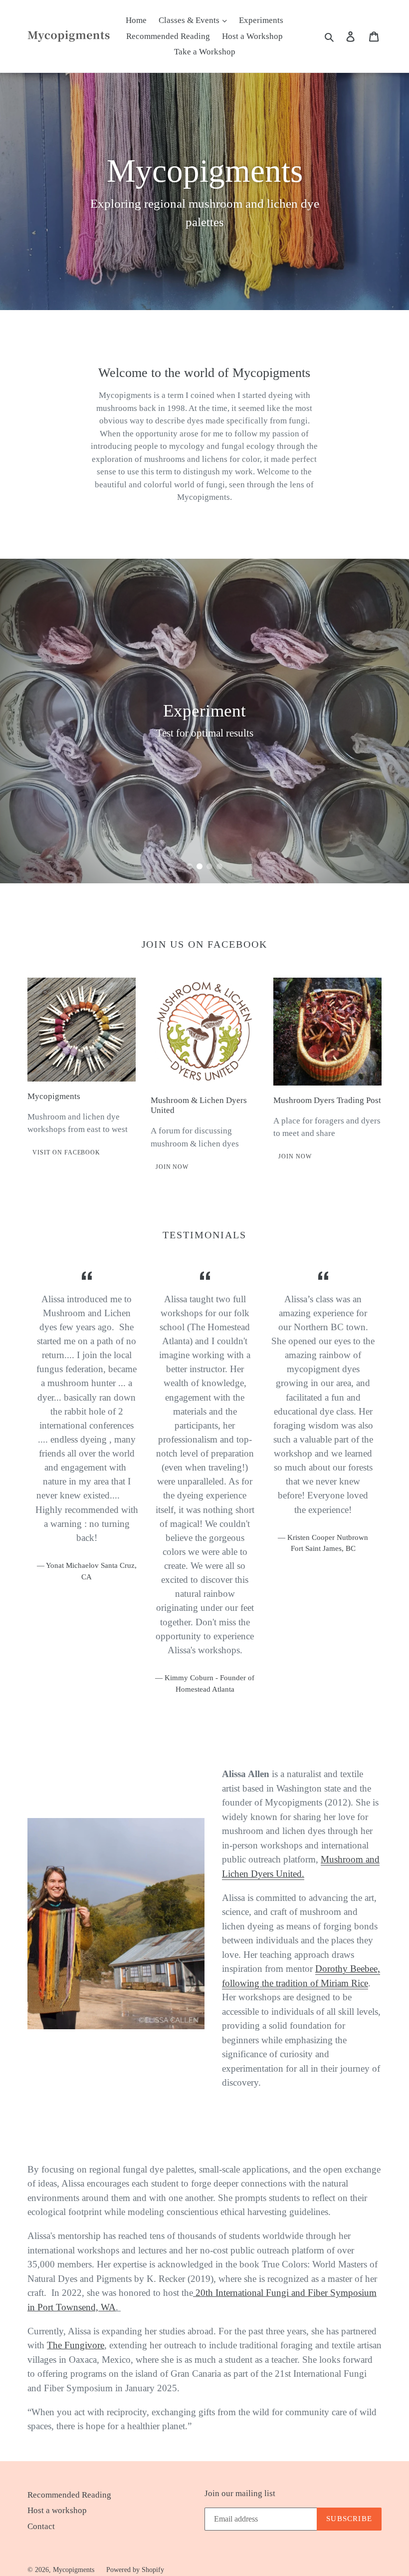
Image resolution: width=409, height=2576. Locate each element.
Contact (41, 2526)
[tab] (190, 866)
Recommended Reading (168, 36)
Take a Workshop (205, 52)
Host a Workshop (252, 36)
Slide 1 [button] (190, 866)
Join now (172, 1167)
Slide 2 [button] (200, 866)
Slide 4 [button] (219, 866)
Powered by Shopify (135, 2570)
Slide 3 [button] (209, 866)
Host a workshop (57, 2510)
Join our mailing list (240, 2493)
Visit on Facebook (66, 1152)
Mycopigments (74, 2570)
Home (136, 20)
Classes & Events (190, 20)
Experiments (261, 20)
